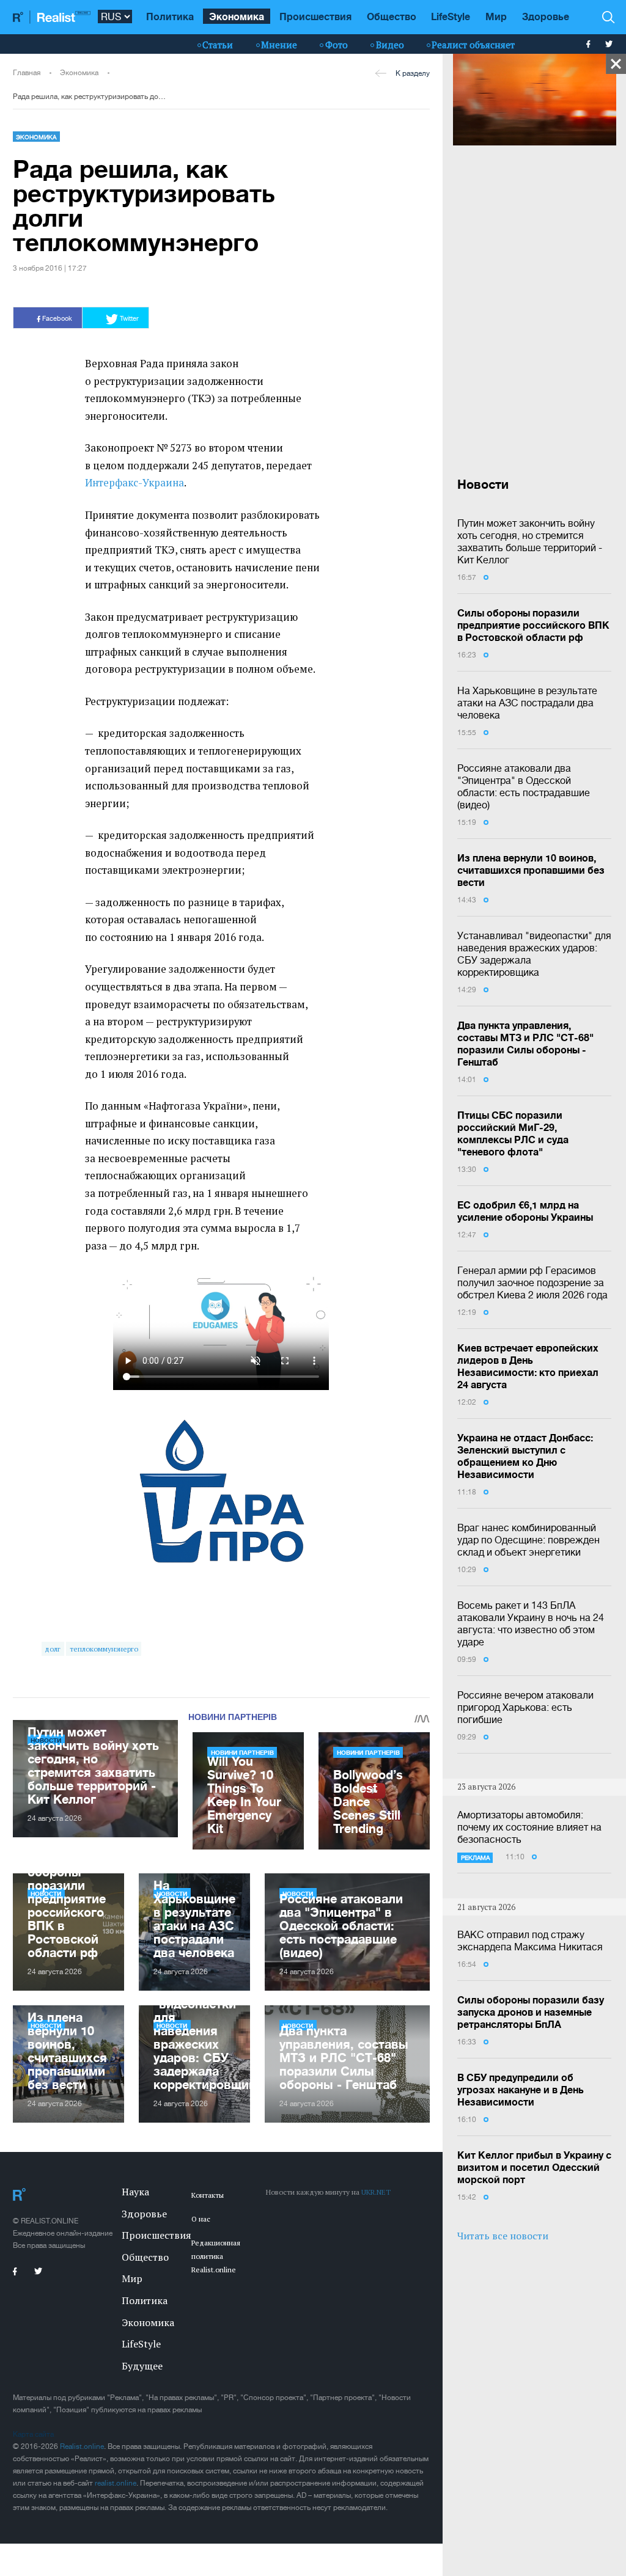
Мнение (279, 45)
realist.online (116, 2483)
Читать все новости (503, 2236)
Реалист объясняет (473, 45)
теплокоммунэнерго (104, 1649)
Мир (496, 16)
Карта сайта (33, 2434)
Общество (392, 16)
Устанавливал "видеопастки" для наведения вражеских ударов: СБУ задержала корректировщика (534, 954)
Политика (170, 16)
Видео (390, 45)
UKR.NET (376, 2192)
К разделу (413, 73)
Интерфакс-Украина (134, 483)
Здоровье (546, 16)
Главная (27, 73)
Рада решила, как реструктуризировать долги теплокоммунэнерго (91, 97)
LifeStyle (451, 16)
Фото (337, 45)
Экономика (237, 16)
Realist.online (82, 2446)
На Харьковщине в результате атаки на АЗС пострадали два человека (527, 703)
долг (53, 1649)
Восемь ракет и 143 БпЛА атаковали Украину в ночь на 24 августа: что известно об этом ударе (531, 1623)
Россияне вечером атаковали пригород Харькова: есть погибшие (525, 1707)
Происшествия (315, 16)
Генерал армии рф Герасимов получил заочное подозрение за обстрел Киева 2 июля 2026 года (532, 1283)
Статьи (218, 45)
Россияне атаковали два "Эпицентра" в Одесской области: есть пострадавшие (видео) (524, 786)
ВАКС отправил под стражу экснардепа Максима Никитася (530, 1941)
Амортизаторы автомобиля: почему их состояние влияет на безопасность (529, 1827)
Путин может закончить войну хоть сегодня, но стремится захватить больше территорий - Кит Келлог (530, 541)
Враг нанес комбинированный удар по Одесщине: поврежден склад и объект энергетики (528, 1540)
